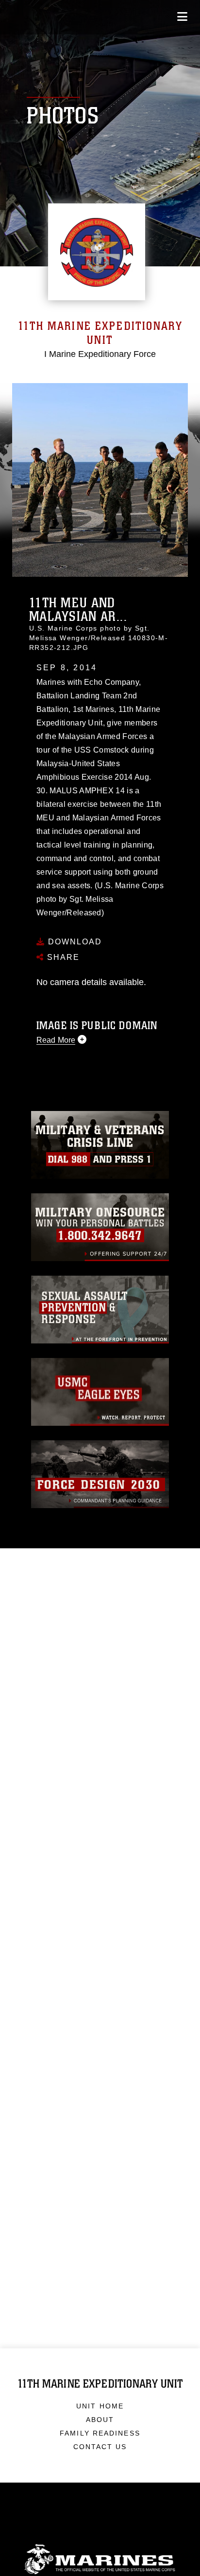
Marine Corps (100, 2559)
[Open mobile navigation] (182, 17)
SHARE (62, 957)
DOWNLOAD (74, 942)
